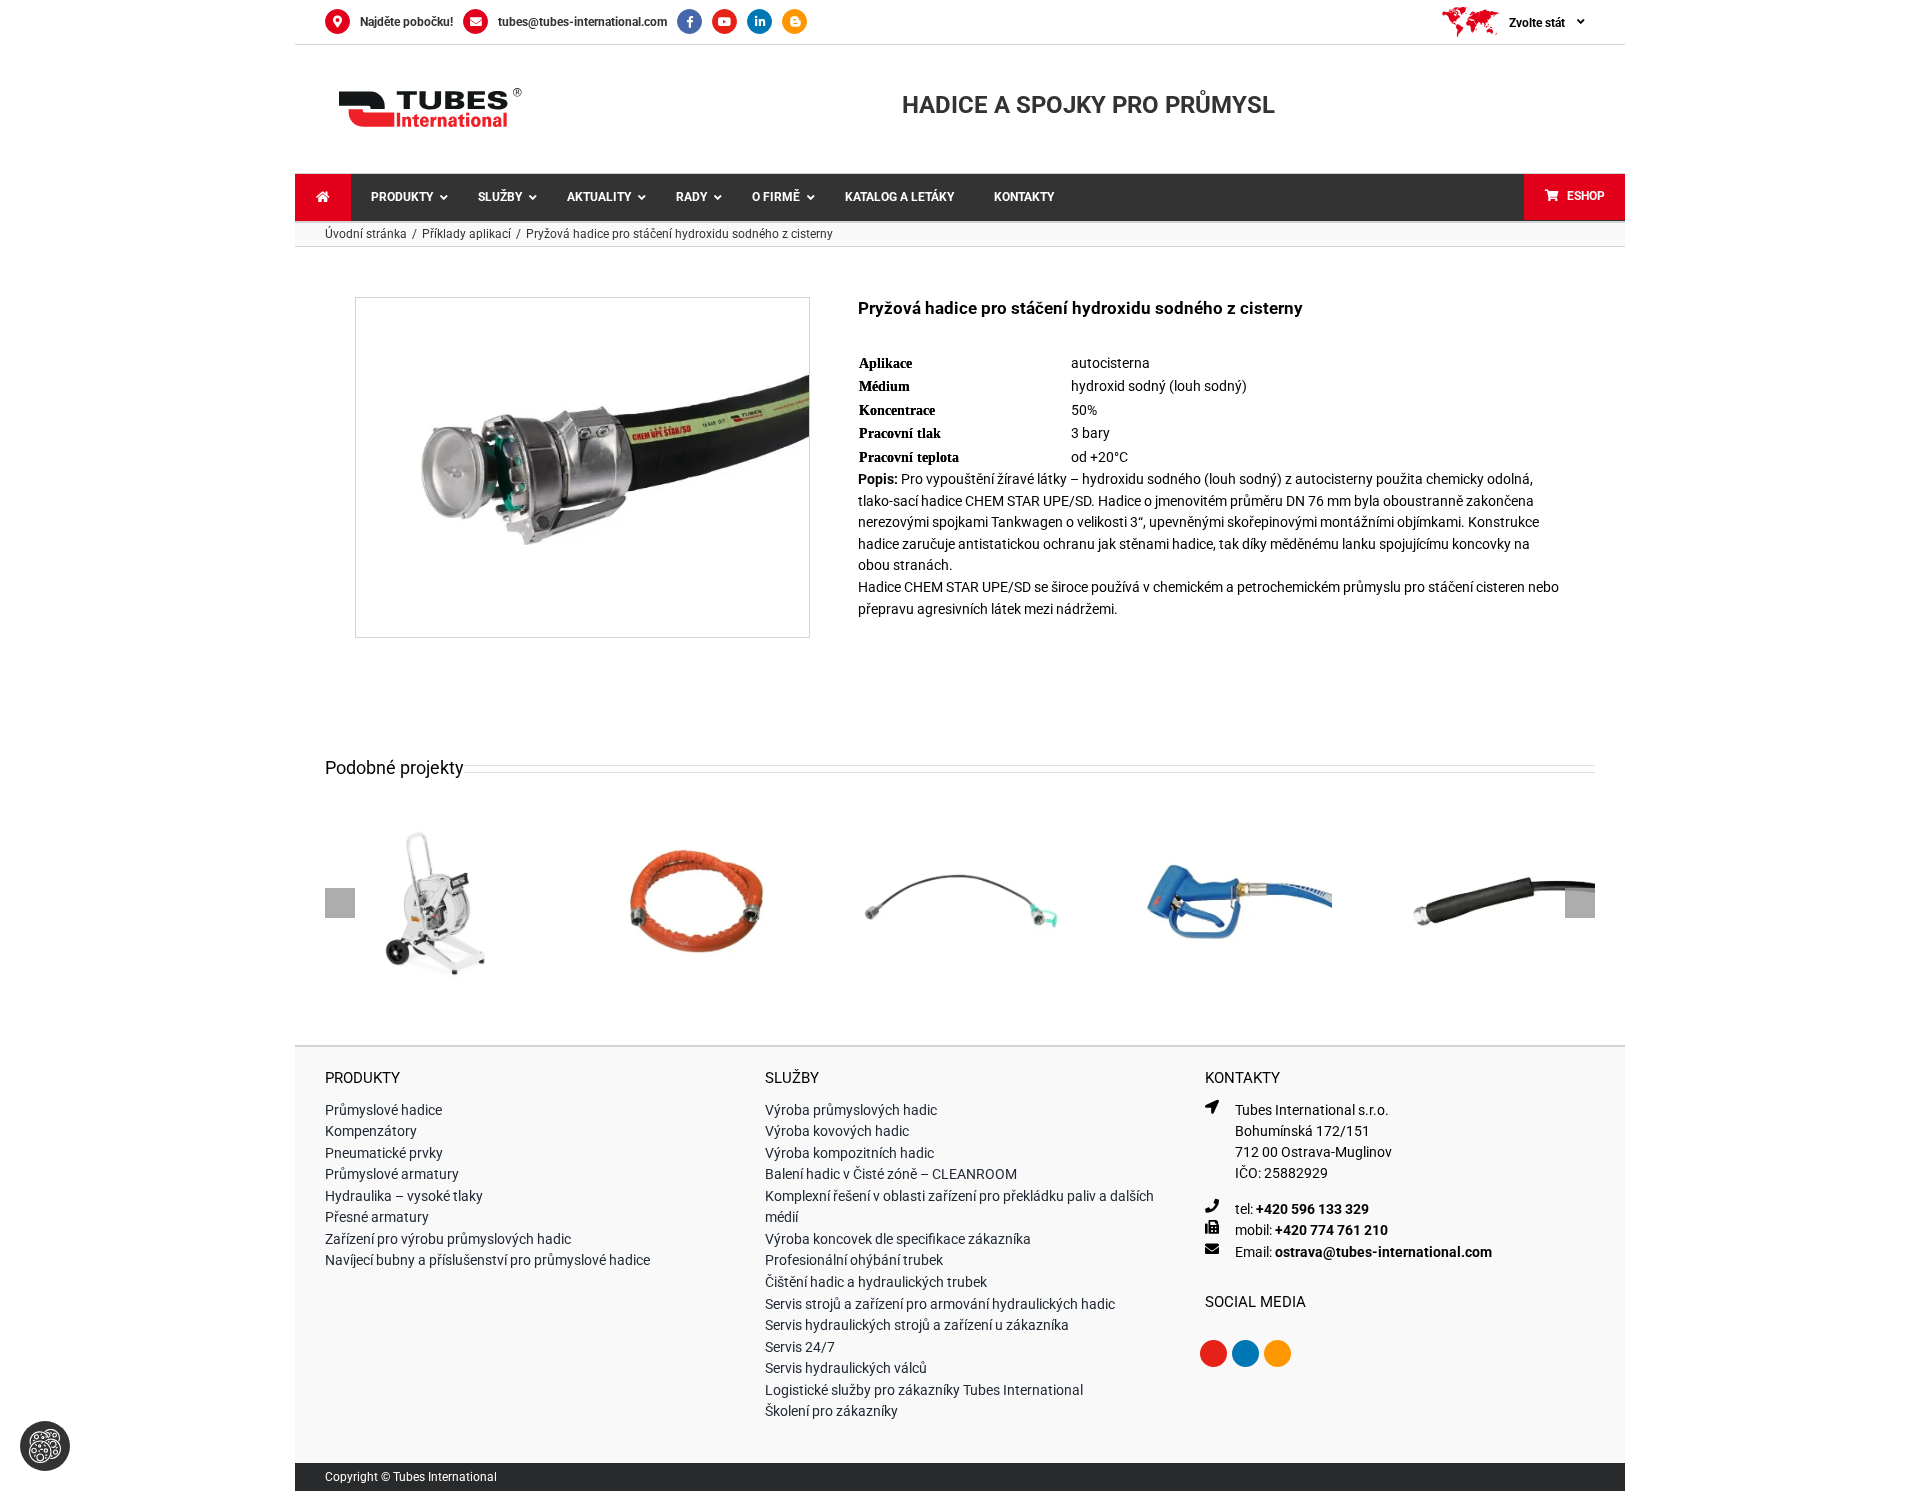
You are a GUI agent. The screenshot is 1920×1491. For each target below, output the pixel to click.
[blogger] (1277, 1353)
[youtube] (1213, 1353)
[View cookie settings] (45, 1446)
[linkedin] (1245, 1353)
